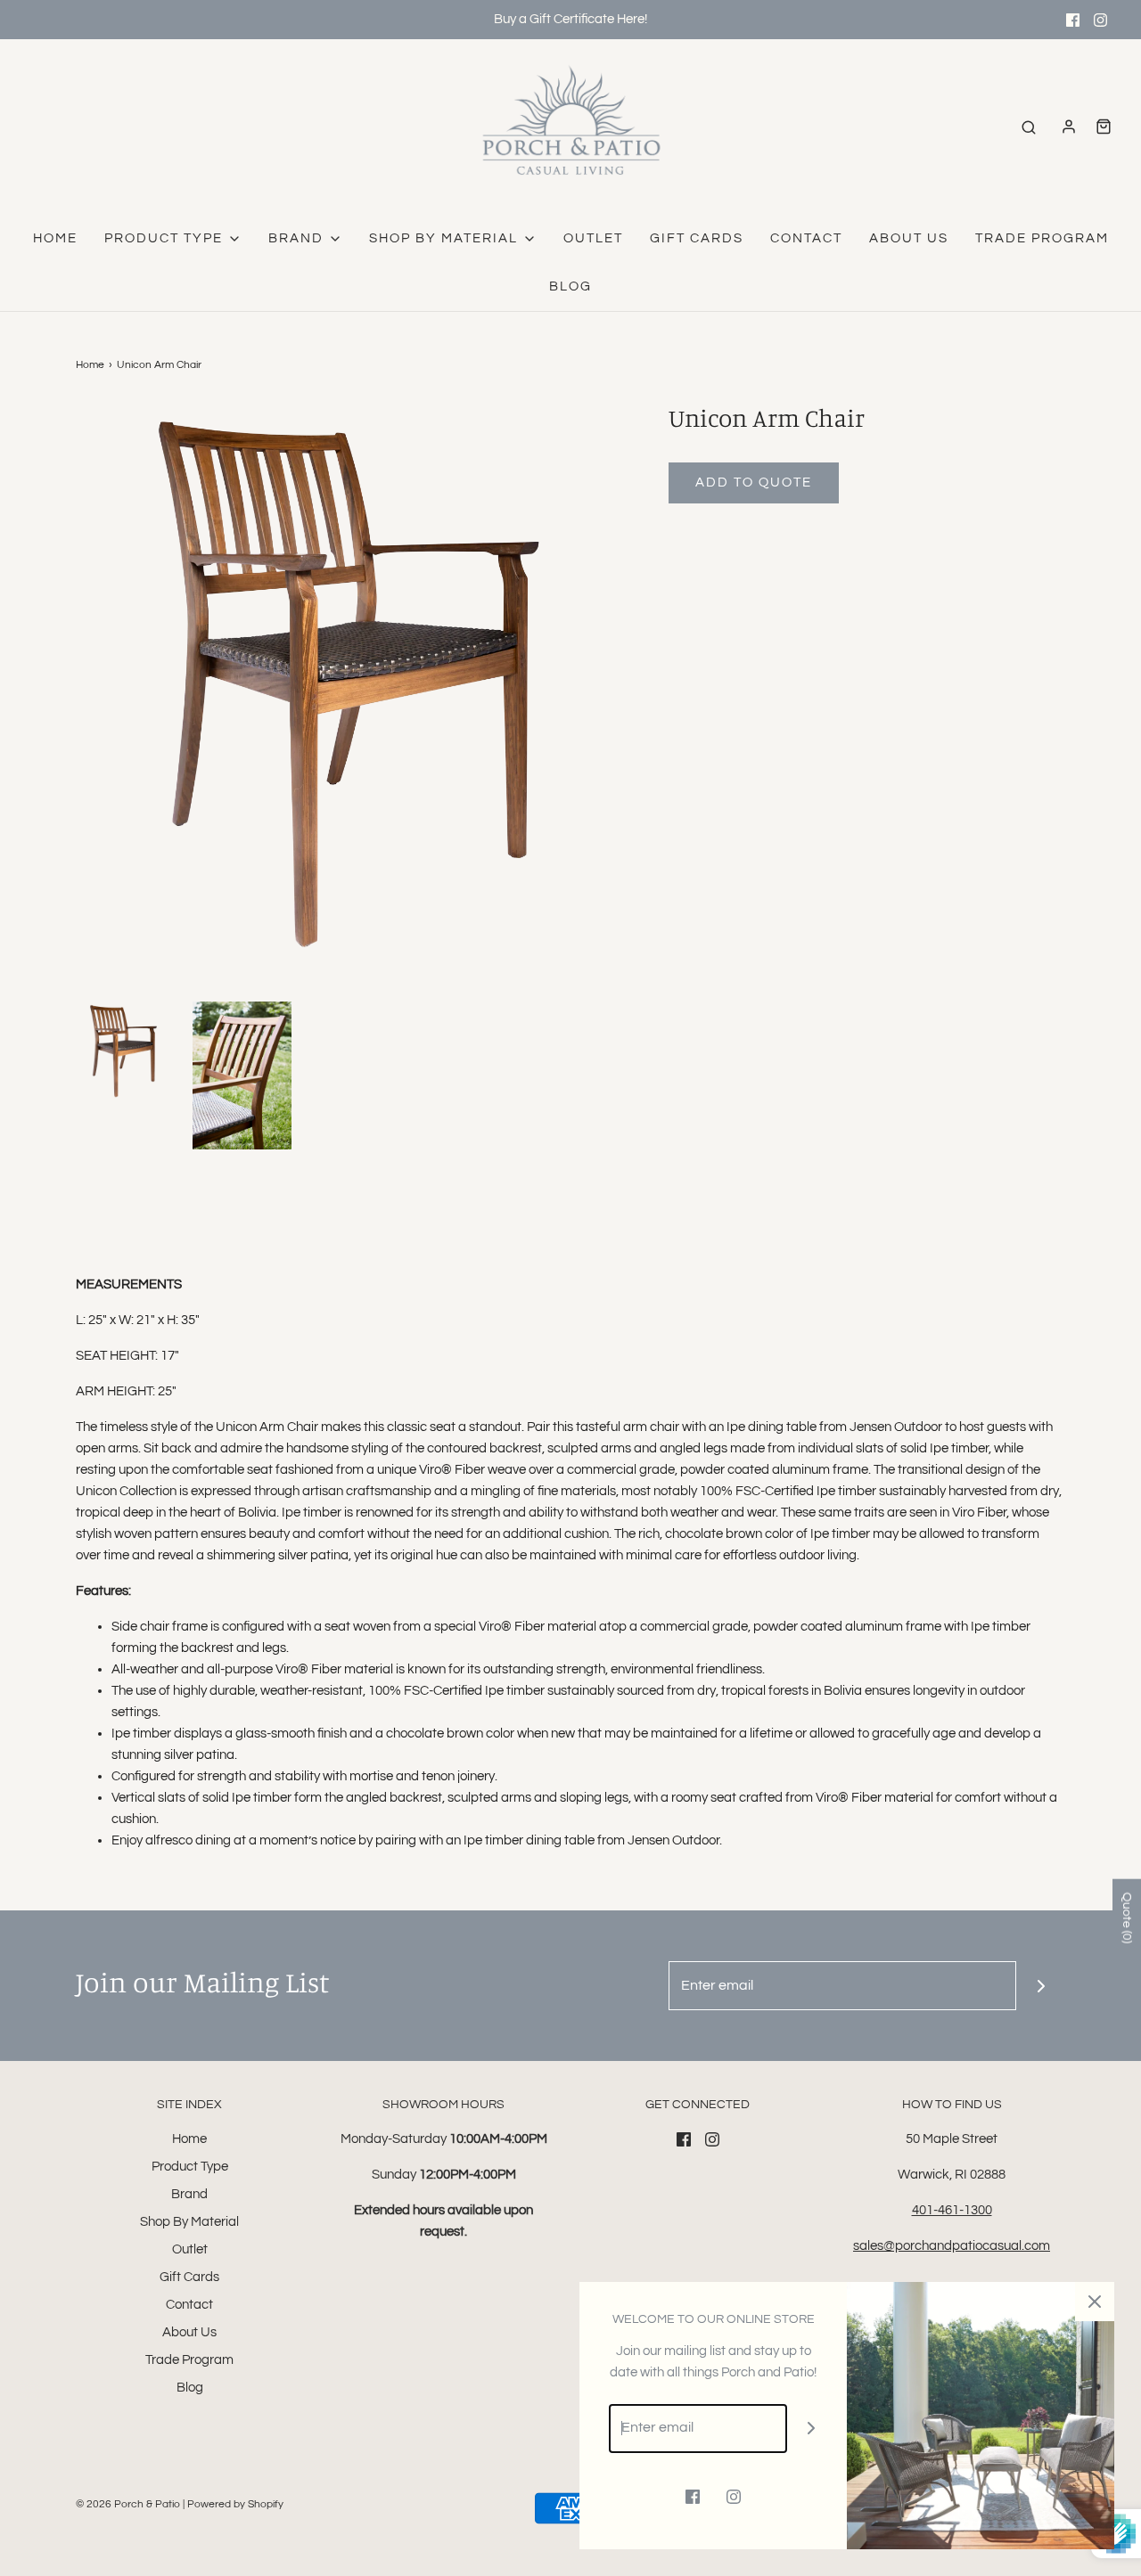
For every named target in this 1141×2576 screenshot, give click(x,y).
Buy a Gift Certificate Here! (570, 19)
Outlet (593, 238)
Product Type (190, 2167)
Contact (806, 238)
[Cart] (1104, 127)
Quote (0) (1127, 1918)
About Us (909, 238)
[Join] (1041, 1986)
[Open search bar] (1029, 127)
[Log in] (1069, 127)
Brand (189, 2194)
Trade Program (1042, 238)
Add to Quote (754, 482)
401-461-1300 (952, 2210)
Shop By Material (189, 2222)
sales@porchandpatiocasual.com (952, 2246)
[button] (125, 1051)
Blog (570, 286)
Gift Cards (697, 238)
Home (55, 238)
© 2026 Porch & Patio (128, 2504)
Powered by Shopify (235, 2504)
